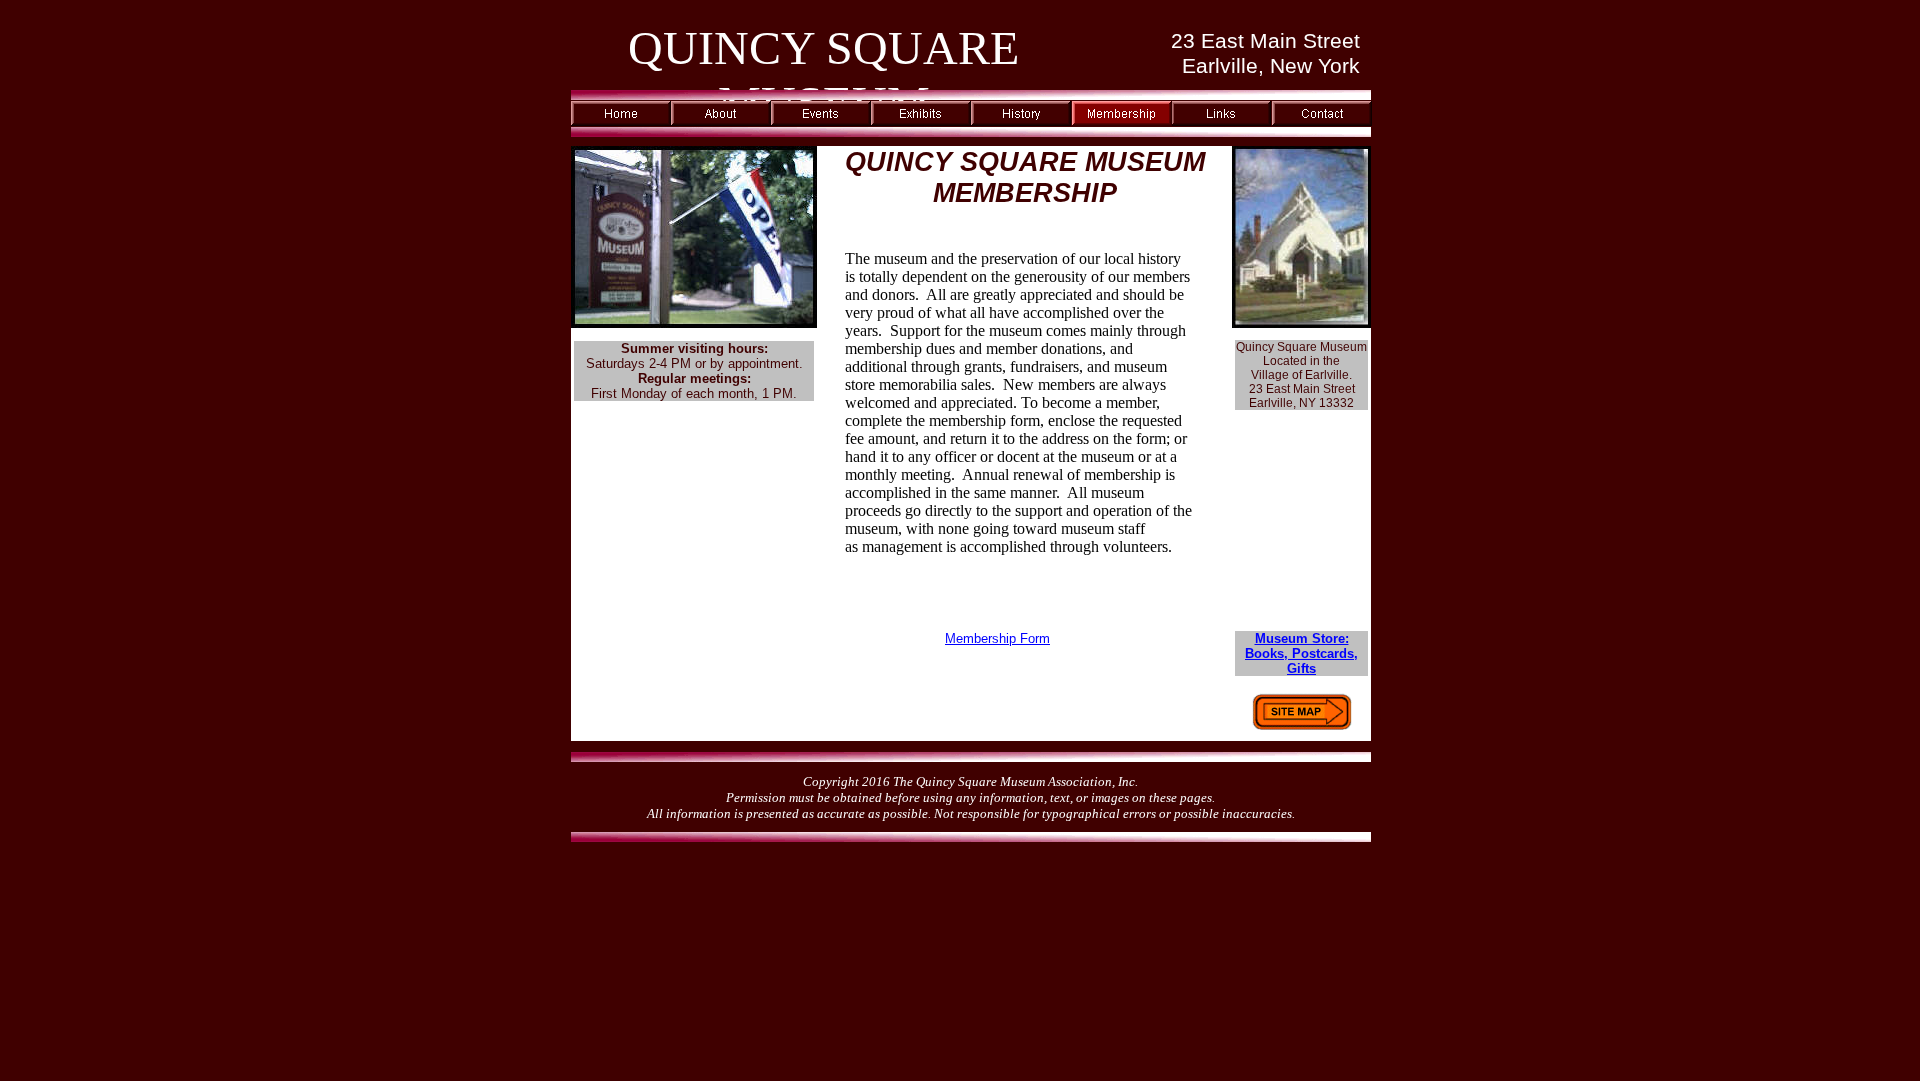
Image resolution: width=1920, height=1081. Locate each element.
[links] (1221, 120)
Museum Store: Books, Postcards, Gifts (1301, 653)
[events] (821, 120)
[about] (721, 120)
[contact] (1322, 120)
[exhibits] (921, 120)
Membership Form (997, 638)
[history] (1021, 120)
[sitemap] (1302, 724)
